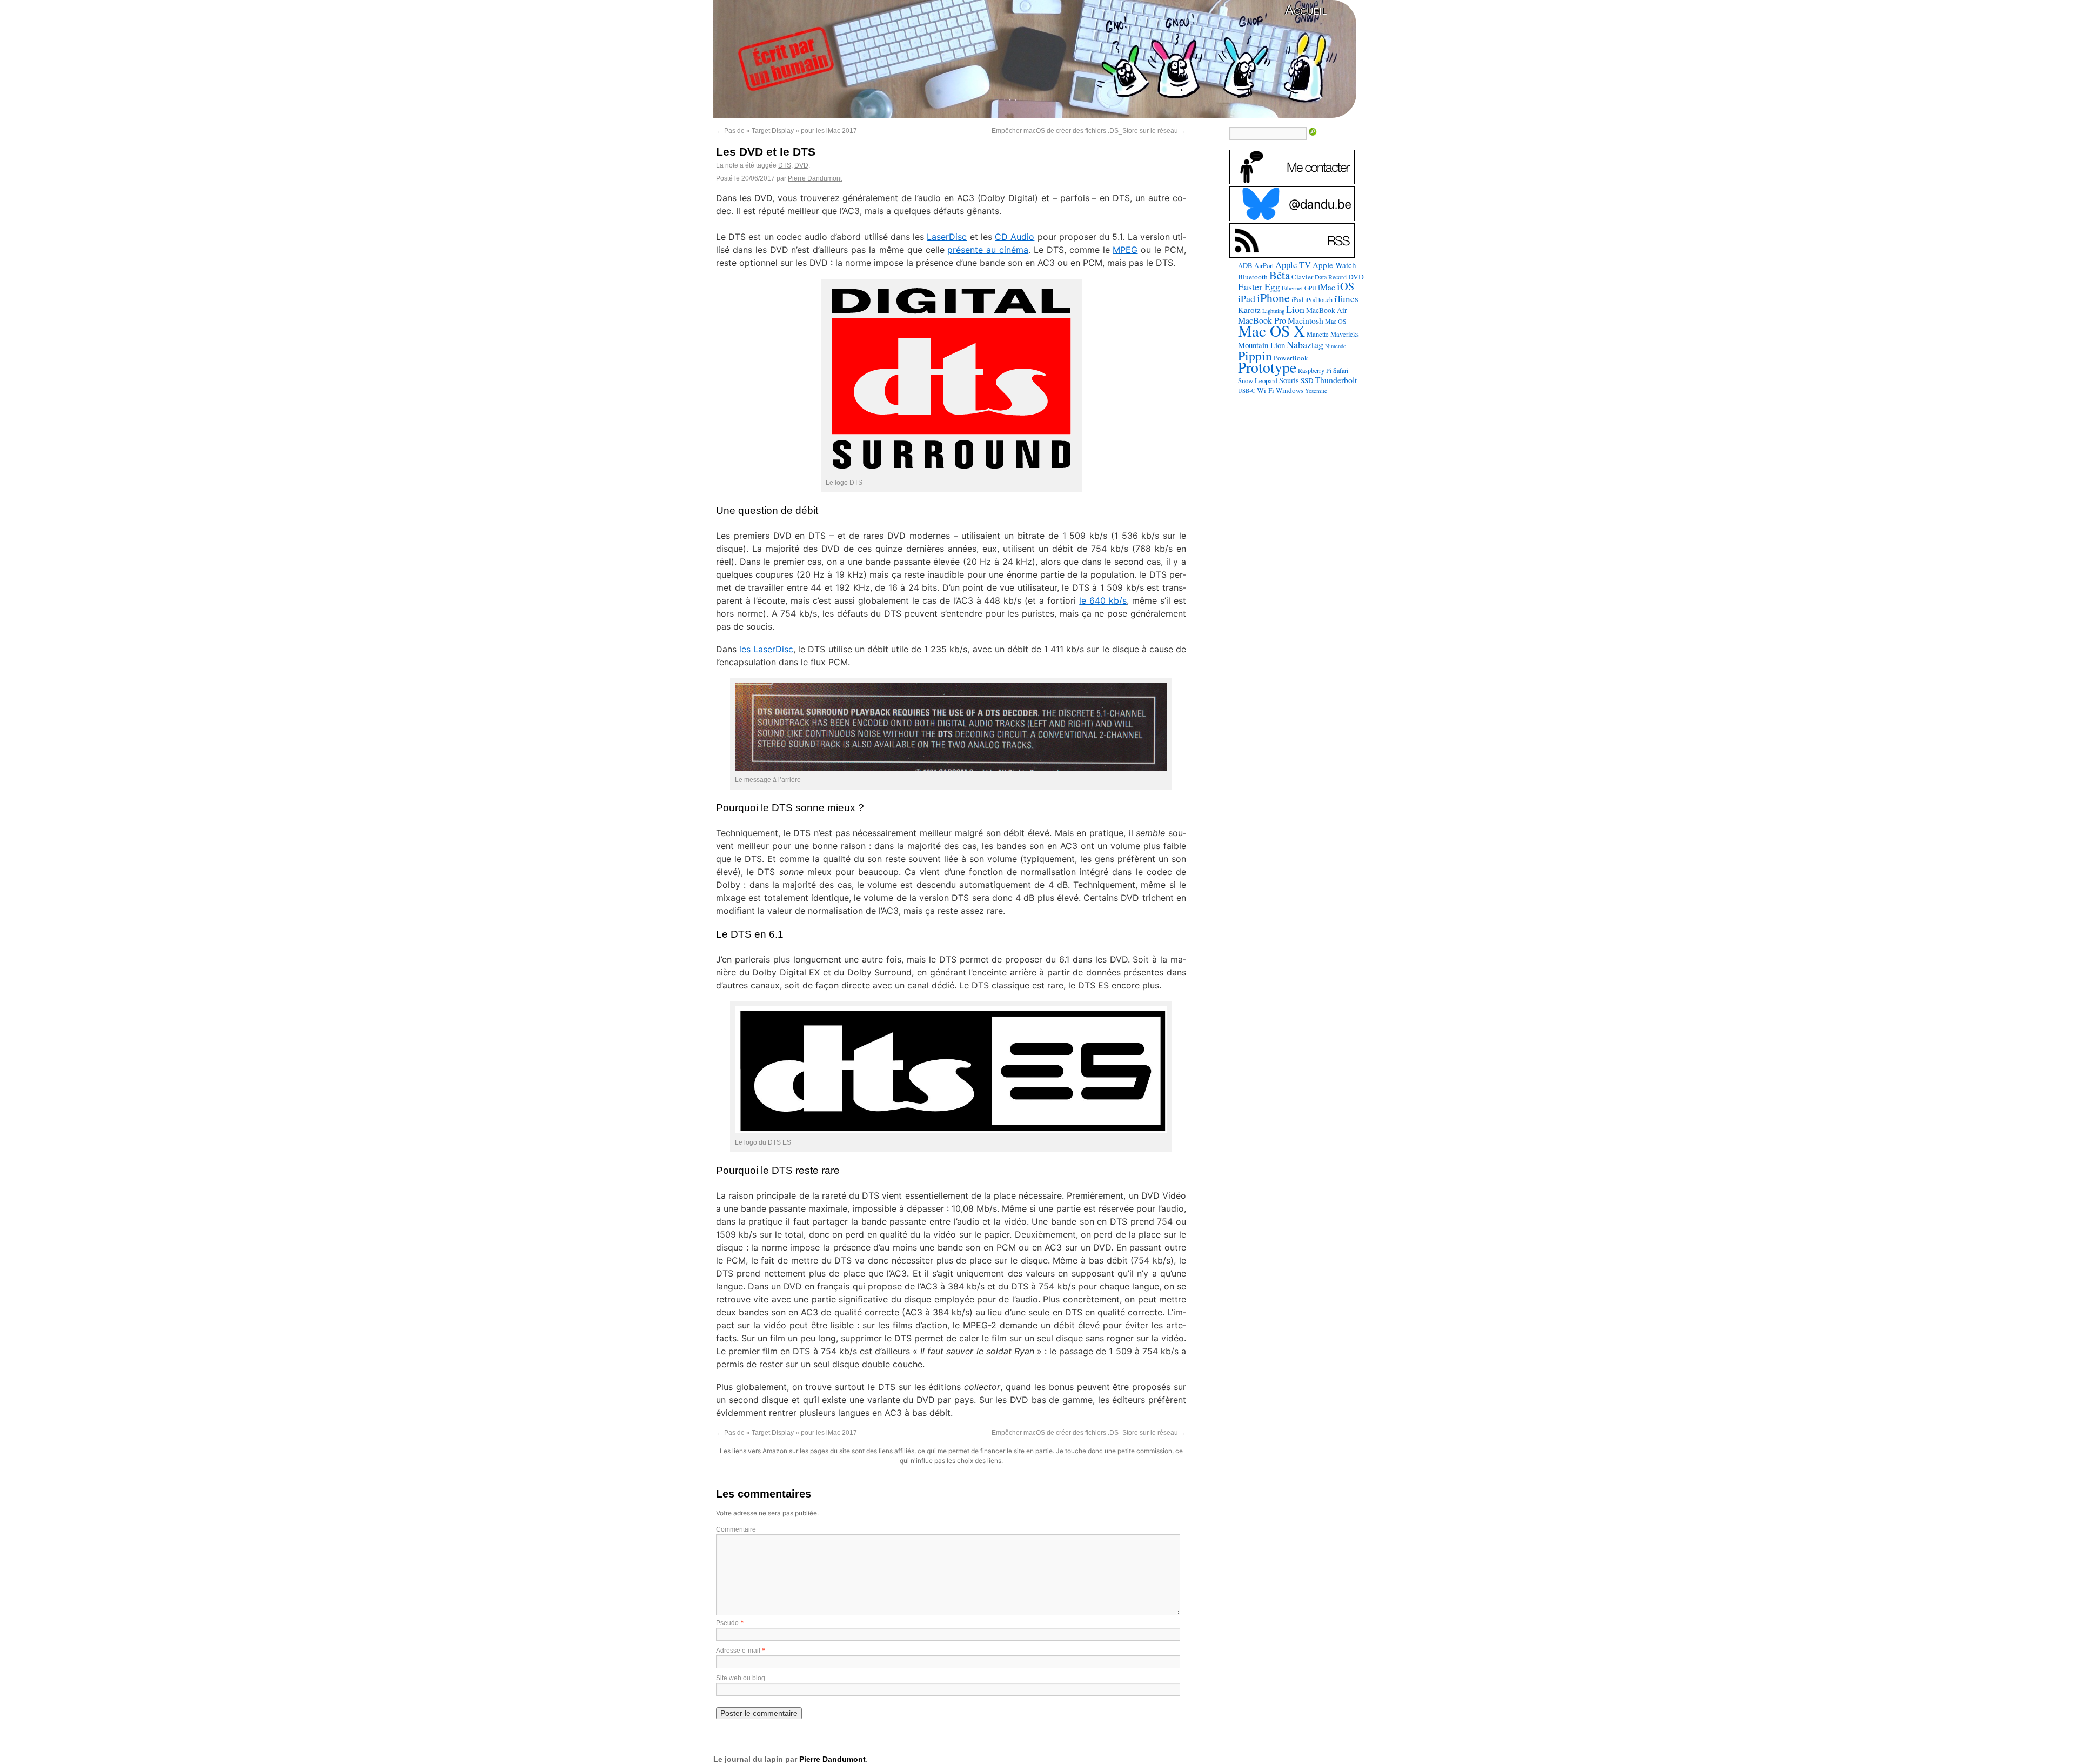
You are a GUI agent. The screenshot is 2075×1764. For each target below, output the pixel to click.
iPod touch (1319, 299)
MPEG (1125, 250)
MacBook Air (1327, 310)
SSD (1307, 380)
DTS (785, 165)
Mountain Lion (1261, 345)
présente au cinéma (988, 250)
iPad (1247, 298)
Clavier (1302, 277)
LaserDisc (947, 237)
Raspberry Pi (1315, 370)
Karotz (1249, 310)
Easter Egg (1259, 286)
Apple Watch (1334, 265)
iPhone (1273, 298)
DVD (801, 165)
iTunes (1346, 299)
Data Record (1331, 277)
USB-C (1247, 391)
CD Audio (1015, 237)
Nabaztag (1305, 344)
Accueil (1306, 10)
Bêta (1280, 275)
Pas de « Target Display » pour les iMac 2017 (787, 131)
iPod (1297, 299)
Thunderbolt (1336, 380)
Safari (1341, 370)
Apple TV (1293, 265)
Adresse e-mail (738, 1651)
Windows (1290, 390)
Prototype (1267, 367)
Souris (1289, 380)
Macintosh (1306, 320)
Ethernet (1292, 288)
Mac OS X (1271, 330)
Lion (1295, 309)
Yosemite (1316, 390)
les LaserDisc (766, 649)
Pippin (1255, 356)
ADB (1245, 265)
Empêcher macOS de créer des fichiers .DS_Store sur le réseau (1089, 131)
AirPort (1264, 265)
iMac (1327, 287)
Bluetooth (1253, 277)
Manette (1318, 334)
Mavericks (1345, 334)
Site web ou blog (741, 1678)
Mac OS (1336, 321)
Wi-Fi (1266, 390)
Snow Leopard (1258, 380)
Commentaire (736, 1529)
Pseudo (727, 1623)
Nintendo (1336, 346)
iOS (1346, 286)
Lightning (1273, 311)
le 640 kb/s (1103, 600)
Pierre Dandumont (815, 178)
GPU (1310, 288)
